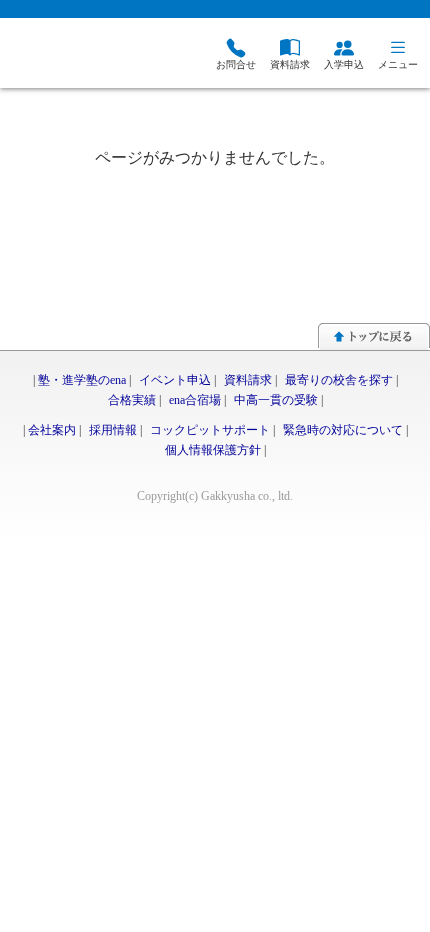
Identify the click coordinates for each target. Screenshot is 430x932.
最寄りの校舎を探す (339, 380)
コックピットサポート (210, 430)
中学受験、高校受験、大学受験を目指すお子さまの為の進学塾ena (85, 55)
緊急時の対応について (343, 430)
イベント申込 (175, 380)
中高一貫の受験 (276, 400)
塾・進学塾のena (82, 380)
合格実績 (132, 400)
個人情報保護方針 (213, 450)
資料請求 (248, 380)
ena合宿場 (195, 400)
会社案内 (52, 430)
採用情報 (113, 430)
